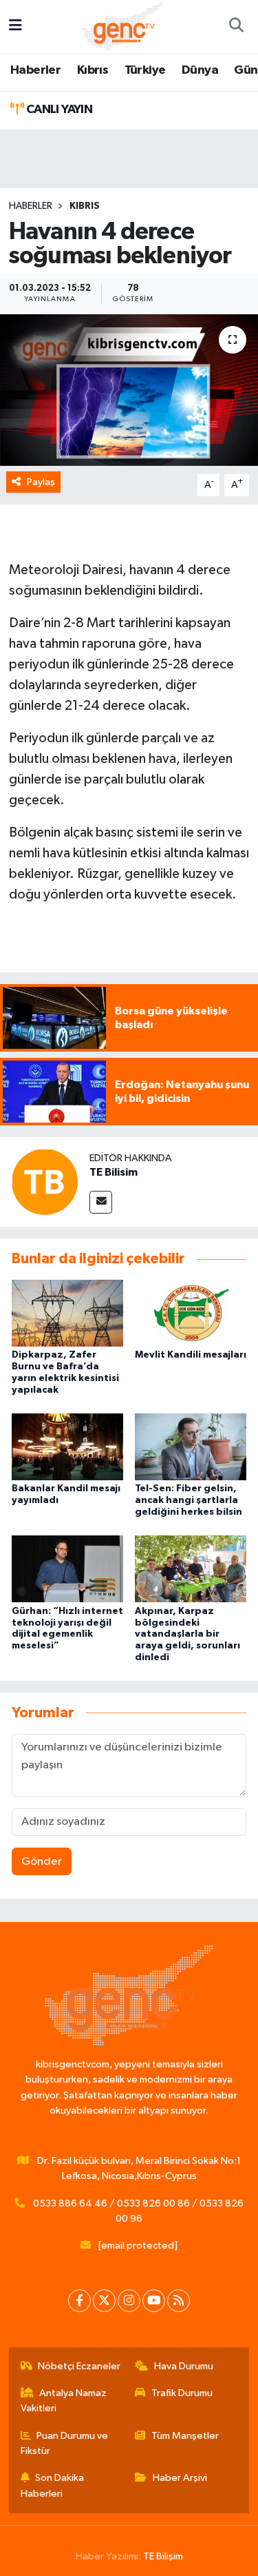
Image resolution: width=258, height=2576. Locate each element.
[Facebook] (79, 2301)
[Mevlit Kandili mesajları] (191, 1312)
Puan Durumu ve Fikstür (65, 2443)
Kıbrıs (93, 70)
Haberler (35, 70)
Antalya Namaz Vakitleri (64, 2401)
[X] (104, 2301)
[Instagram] (129, 2301)
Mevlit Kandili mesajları (191, 1355)
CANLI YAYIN (58, 110)
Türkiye (145, 70)
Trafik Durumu (182, 2393)
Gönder (42, 1862)
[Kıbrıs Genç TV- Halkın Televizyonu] (123, 26)
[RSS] (179, 2301)
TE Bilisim (114, 1172)
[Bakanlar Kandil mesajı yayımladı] (67, 1447)
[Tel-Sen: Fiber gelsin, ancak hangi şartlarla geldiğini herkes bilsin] (191, 1447)
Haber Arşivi (180, 2478)
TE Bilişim (163, 2556)
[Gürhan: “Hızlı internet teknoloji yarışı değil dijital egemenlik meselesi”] (67, 1569)
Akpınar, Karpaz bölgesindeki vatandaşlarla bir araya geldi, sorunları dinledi (187, 1634)
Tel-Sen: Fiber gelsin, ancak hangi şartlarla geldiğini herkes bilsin (189, 1500)
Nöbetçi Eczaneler (79, 2366)
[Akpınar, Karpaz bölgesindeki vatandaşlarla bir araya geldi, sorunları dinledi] (191, 1569)
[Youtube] (154, 2301)
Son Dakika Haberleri (53, 2485)
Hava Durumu (184, 2366)
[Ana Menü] (15, 27)
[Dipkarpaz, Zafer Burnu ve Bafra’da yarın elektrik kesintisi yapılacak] (67, 1312)
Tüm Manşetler (185, 2436)
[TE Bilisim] (45, 1182)
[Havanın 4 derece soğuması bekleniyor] (129, 390)
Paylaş (41, 482)
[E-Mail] (101, 1202)
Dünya (200, 70)
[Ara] (236, 27)
